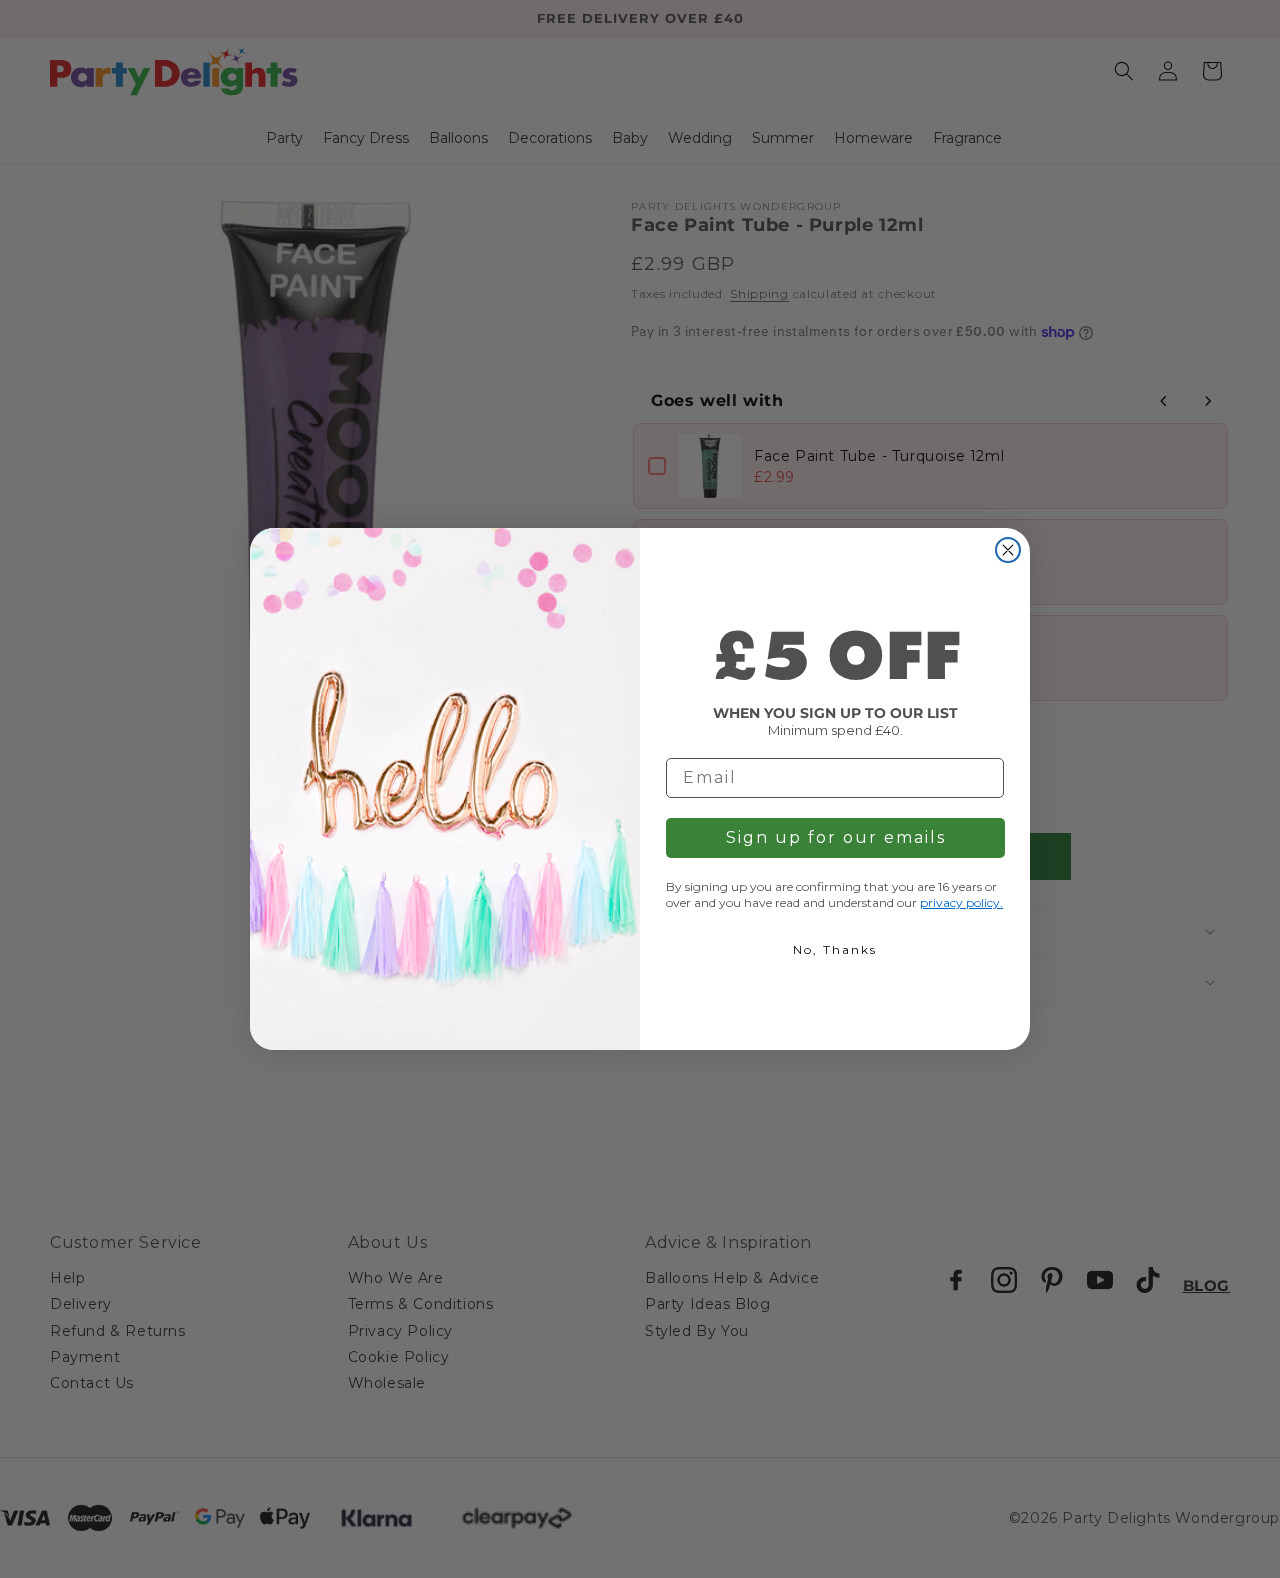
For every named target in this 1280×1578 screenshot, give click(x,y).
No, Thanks (835, 949)
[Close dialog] (1008, 550)
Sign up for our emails (836, 837)
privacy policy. (961, 902)
